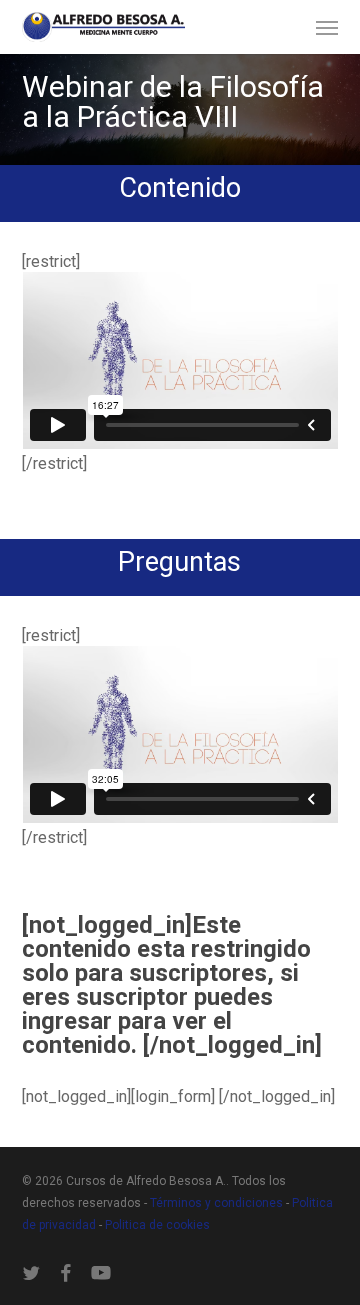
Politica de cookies (157, 1225)
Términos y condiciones (218, 1203)
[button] (327, 27)
